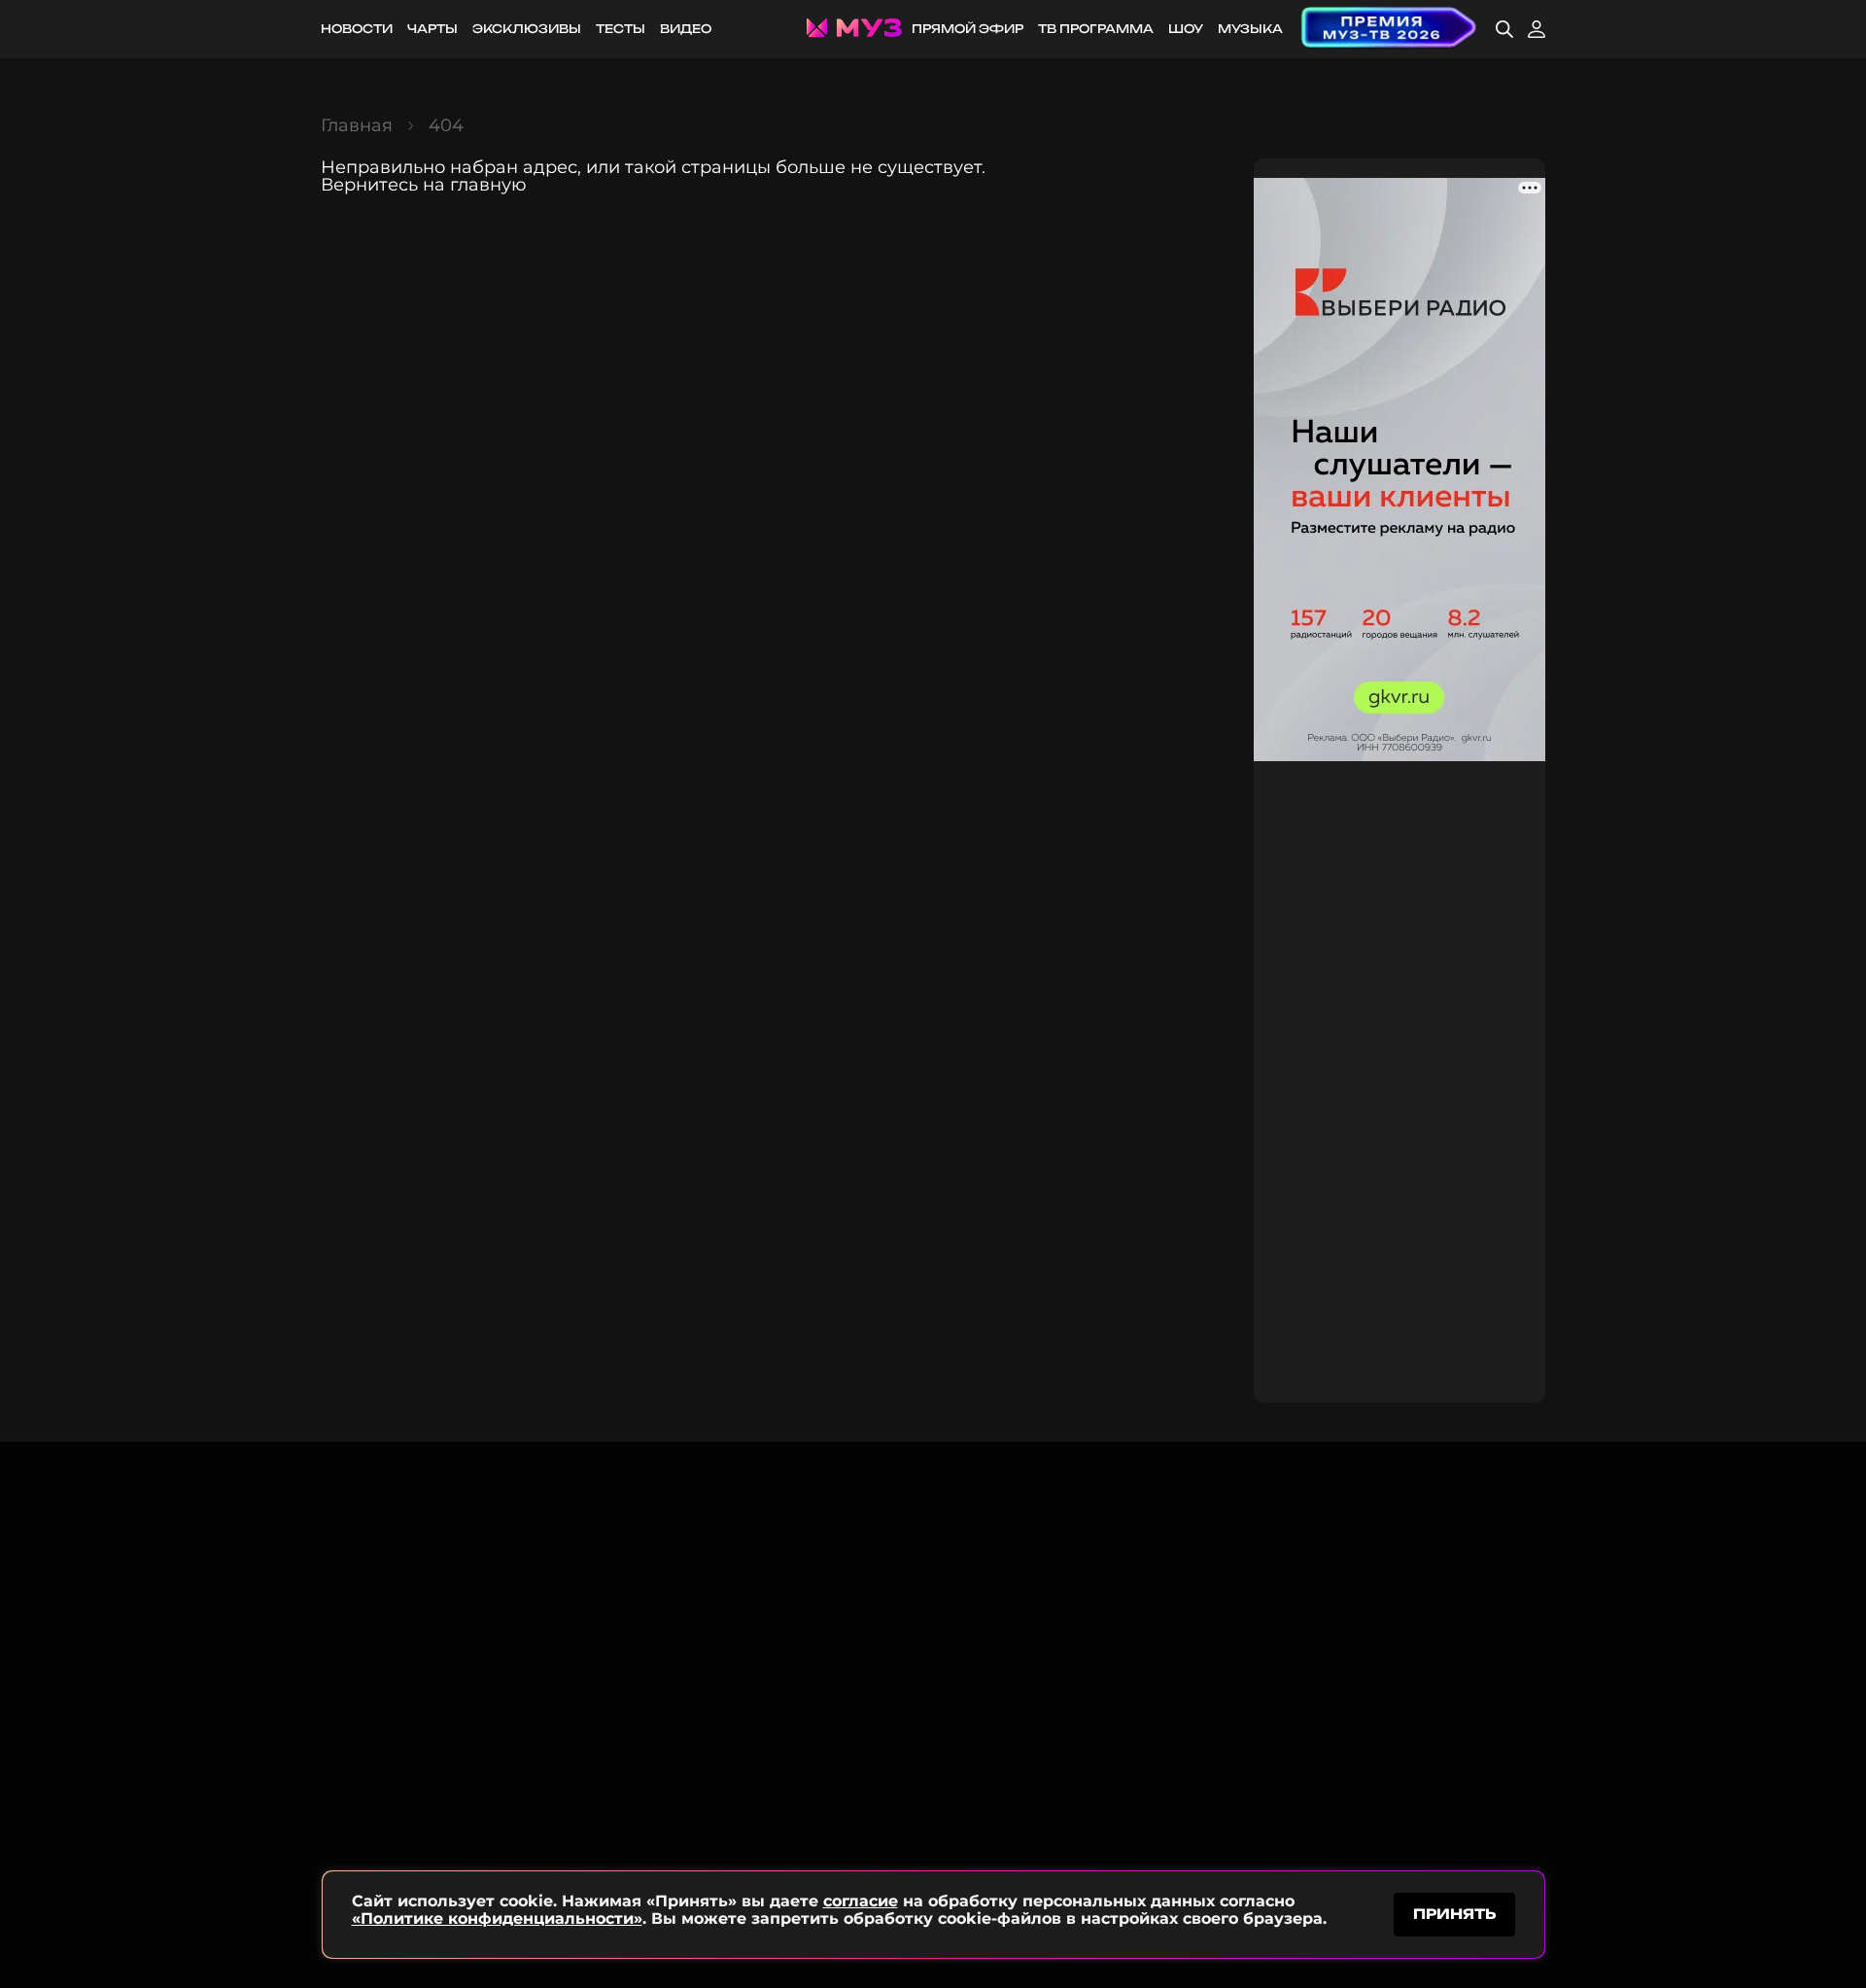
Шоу (1186, 29)
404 (446, 125)
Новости (357, 29)
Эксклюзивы (527, 29)
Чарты (432, 29)
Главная (357, 125)
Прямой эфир (968, 29)
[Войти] (1537, 29)
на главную (475, 185)
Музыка (1250, 29)
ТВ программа (1096, 29)
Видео (686, 29)
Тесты (621, 29)
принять (1454, 1914)
